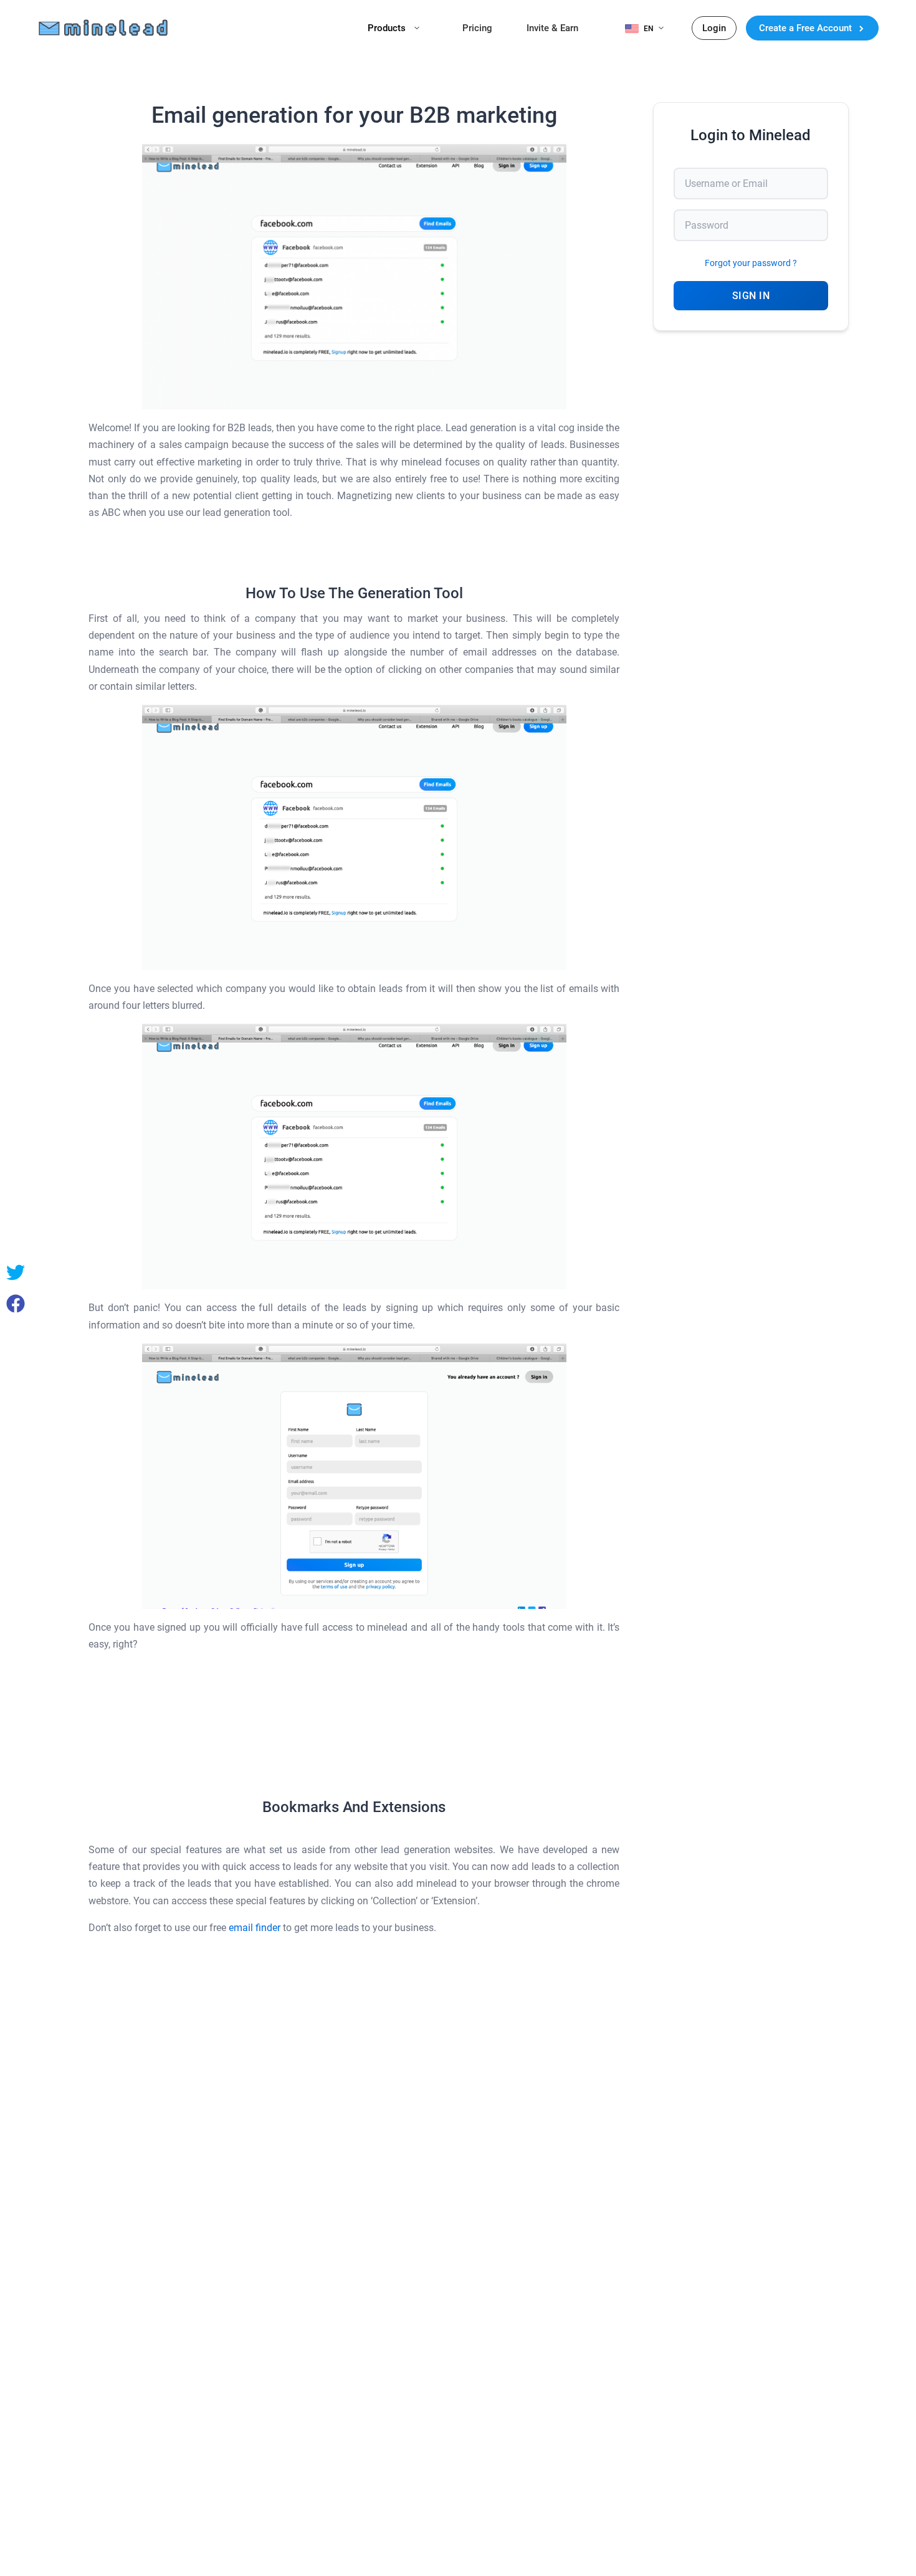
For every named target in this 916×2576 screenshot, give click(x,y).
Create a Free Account (807, 28)
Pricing (477, 28)
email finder (255, 1928)
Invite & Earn (552, 28)
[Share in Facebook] (16, 1304)
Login (714, 28)
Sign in (751, 296)
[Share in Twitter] (16, 1272)
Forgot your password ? (751, 263)
